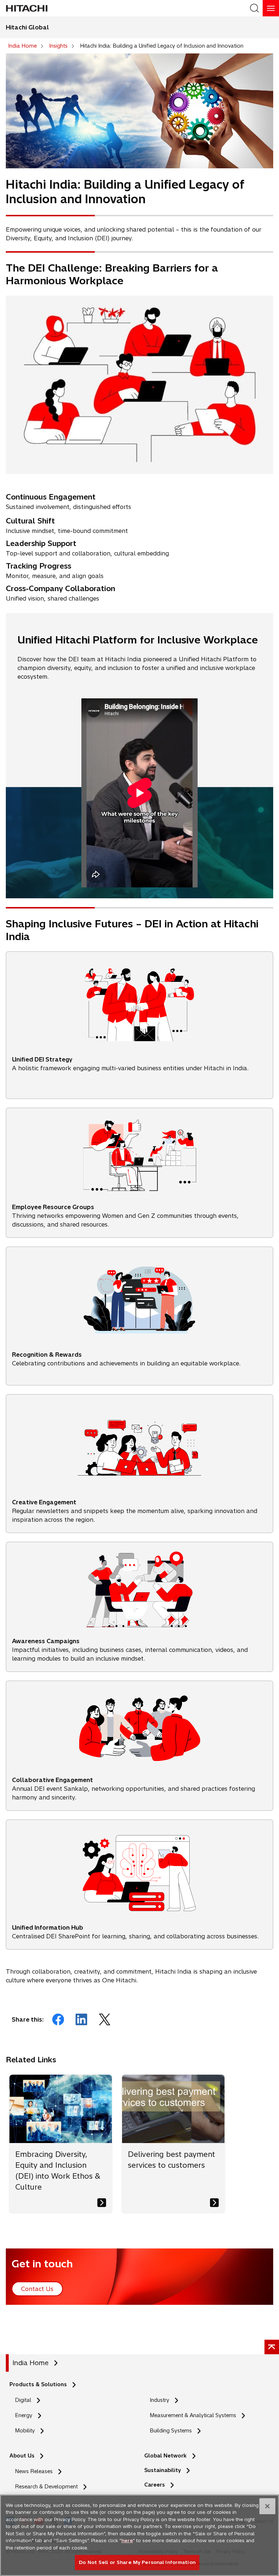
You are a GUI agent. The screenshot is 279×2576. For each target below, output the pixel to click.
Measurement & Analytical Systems (193, 2415)
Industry (159, 2400)
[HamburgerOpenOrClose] (271, 8)
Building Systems (171, 2431)
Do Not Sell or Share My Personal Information (137, 2562)
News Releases (34, 2471)
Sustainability (163, 2470)
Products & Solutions (38, 2384)
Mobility (25, 2431)
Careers (155, 2485)
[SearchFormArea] (254, 8)
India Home (31, 2363)
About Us (22, 2456)
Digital (23, 2400)
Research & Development (46, 2487)
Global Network (165, 2456)
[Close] (267, 2506)
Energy (24, 2415)
